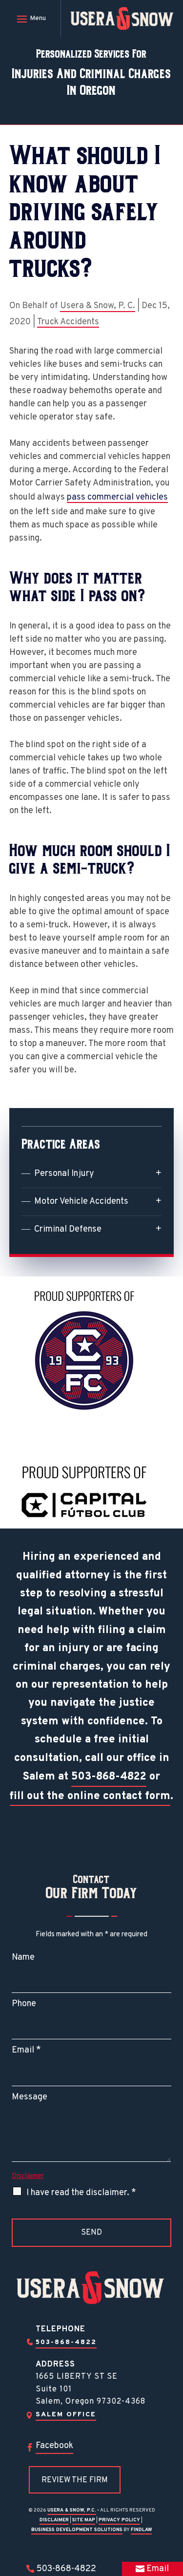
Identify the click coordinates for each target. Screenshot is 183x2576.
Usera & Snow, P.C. (72, 2510)
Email (26, 2050)
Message (30, 2097)
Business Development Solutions (77, 2530)
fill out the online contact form (90, 1796)
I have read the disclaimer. (81, 2193)
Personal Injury (64, 1174)
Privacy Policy (119, 2520)
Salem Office (66, 2415)
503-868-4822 (109, 1777)
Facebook (54, 2446)
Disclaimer (28, 2176)
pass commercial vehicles (117, 497)
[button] (30, 19)
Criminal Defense (68, 1229)
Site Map (84, 2520)
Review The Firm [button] (75, 2480)
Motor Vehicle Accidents (81, 1202)
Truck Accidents (68, 322)
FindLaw (141, 2530)
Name (23, 1958)
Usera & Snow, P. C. (98, 306)
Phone (24, 2004)
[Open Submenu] (159, 1173)
